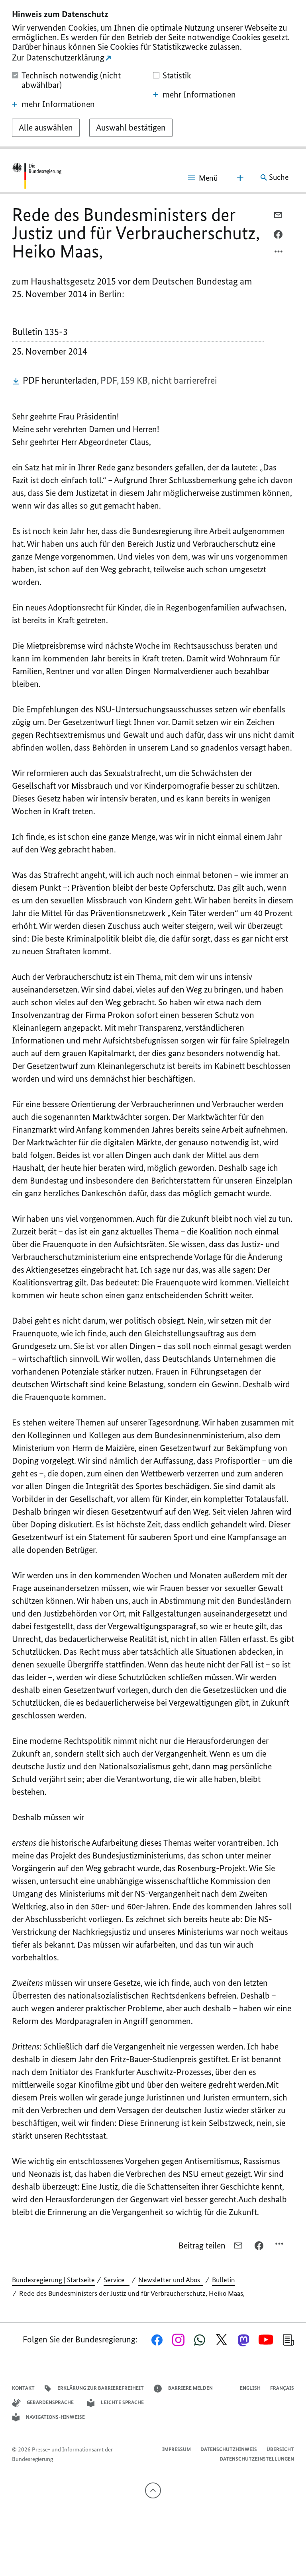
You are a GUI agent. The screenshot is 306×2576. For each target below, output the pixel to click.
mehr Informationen (58, 104)
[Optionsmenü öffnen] (279, 254)
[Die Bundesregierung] (37, 177)
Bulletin (224, 2280)
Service (117, 2280)
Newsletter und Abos (171, 2280)
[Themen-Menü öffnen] (240, 178)
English (250, 2388)
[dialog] (153, 74)
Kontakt (23, 2388)
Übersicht (280, 2449)
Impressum (177, 2449)
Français (282, 2388)
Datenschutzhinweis (229, 2449)
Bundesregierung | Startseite (53, 2280)
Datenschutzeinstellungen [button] (257, 2459)
